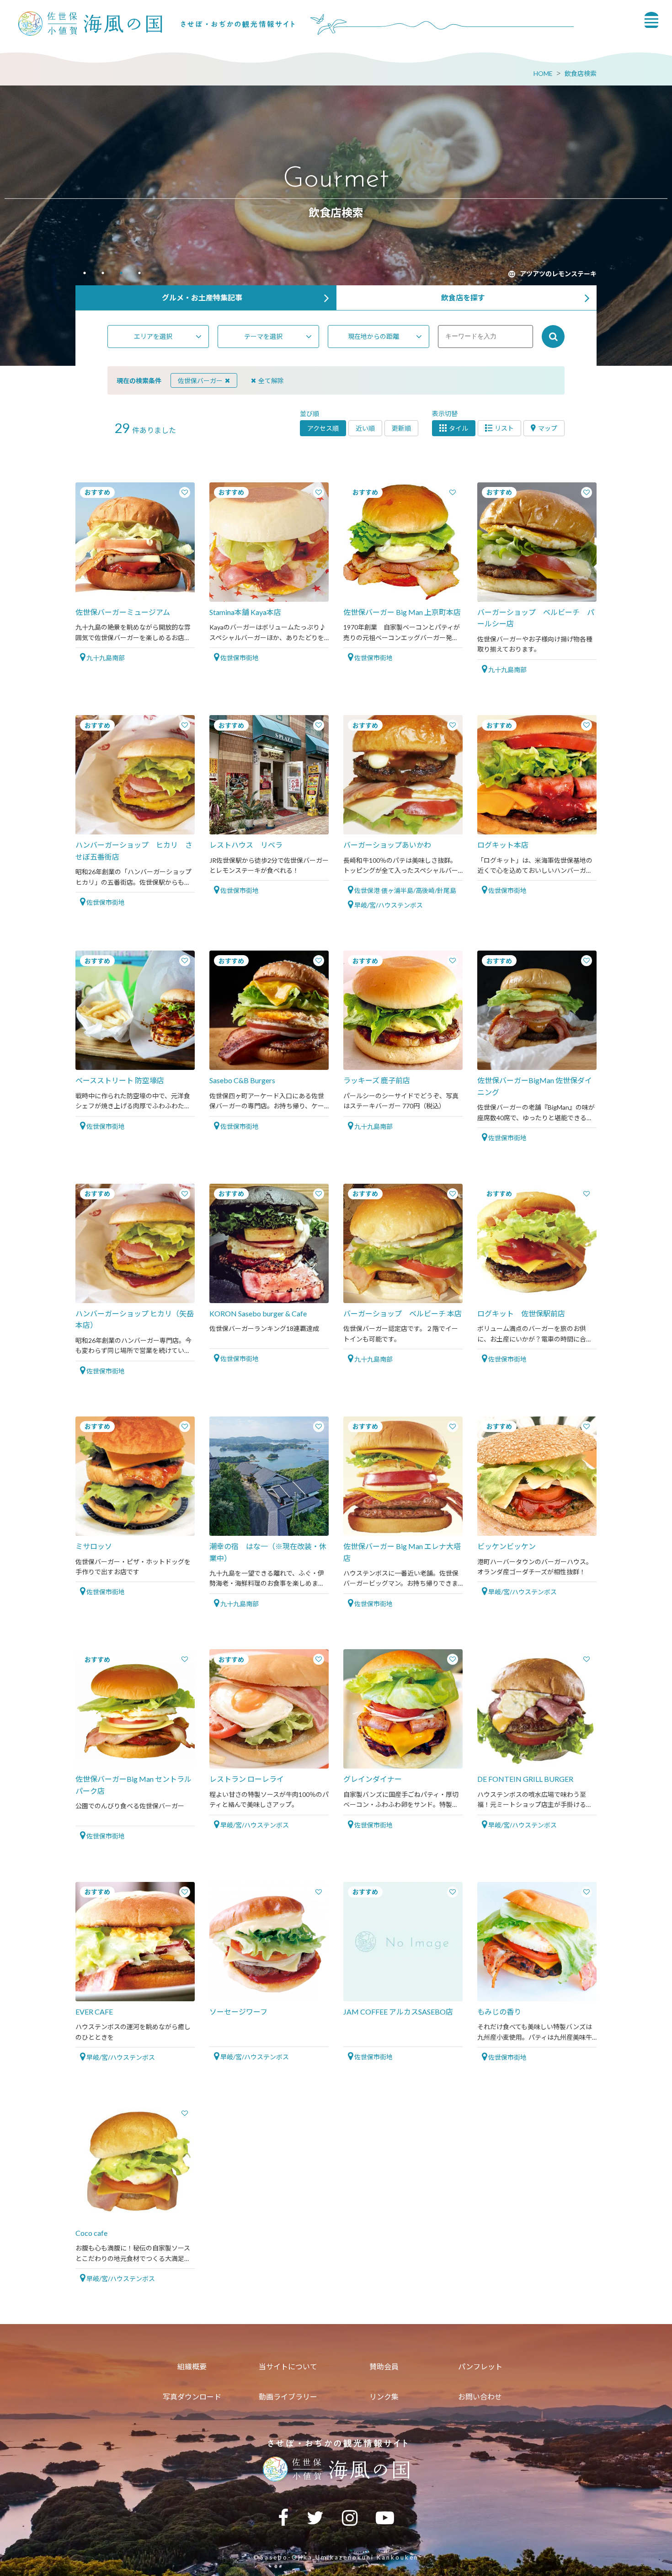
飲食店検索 (581, 73)
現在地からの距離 (373, 336)
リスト (504, 428)
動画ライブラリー (288, 2397)
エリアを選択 (153, 336)
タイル (459, 428)
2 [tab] (103, 274)
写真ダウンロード (192, 2397)
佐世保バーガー (200, 381)
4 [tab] (139, 274)
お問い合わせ (480, 2397)
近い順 (365, 428)
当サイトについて (288, 2366)
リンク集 (384, 2397)
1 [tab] (85, 274)
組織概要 (192, 2366)
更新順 (401, 428)
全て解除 (271, 381)
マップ (548, 428)
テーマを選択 (263, 336)
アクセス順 (323, 428)
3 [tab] (121, 274)
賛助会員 (384, 2366)
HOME (543, 73)
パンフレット (480, 2366)
